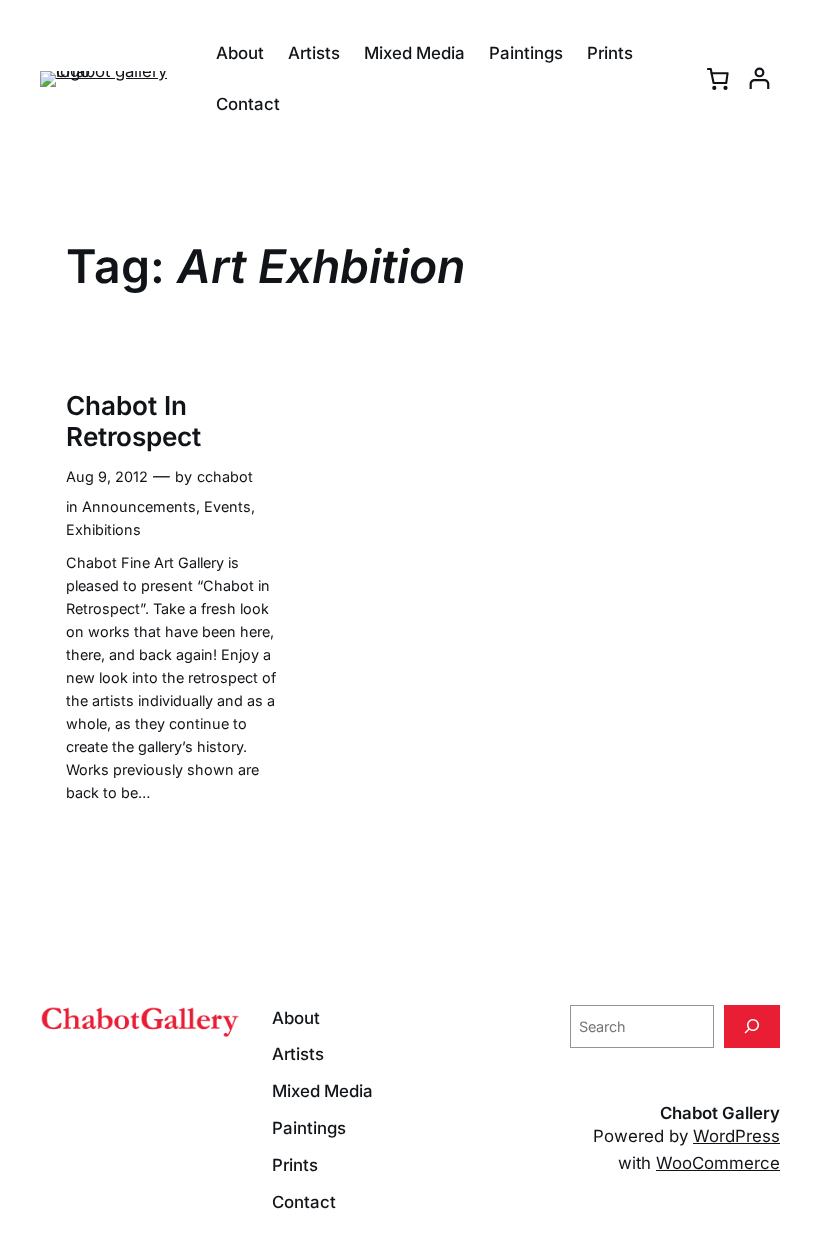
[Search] (752, 1026)
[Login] (759, 78)
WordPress (736, 1136)
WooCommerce (718, 1163)
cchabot (225, 476)
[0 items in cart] (718, 79)
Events (227, 506)
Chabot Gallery (720, 1113)
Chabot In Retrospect (133, 421)
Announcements (139, 506)
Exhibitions (103, 529)
